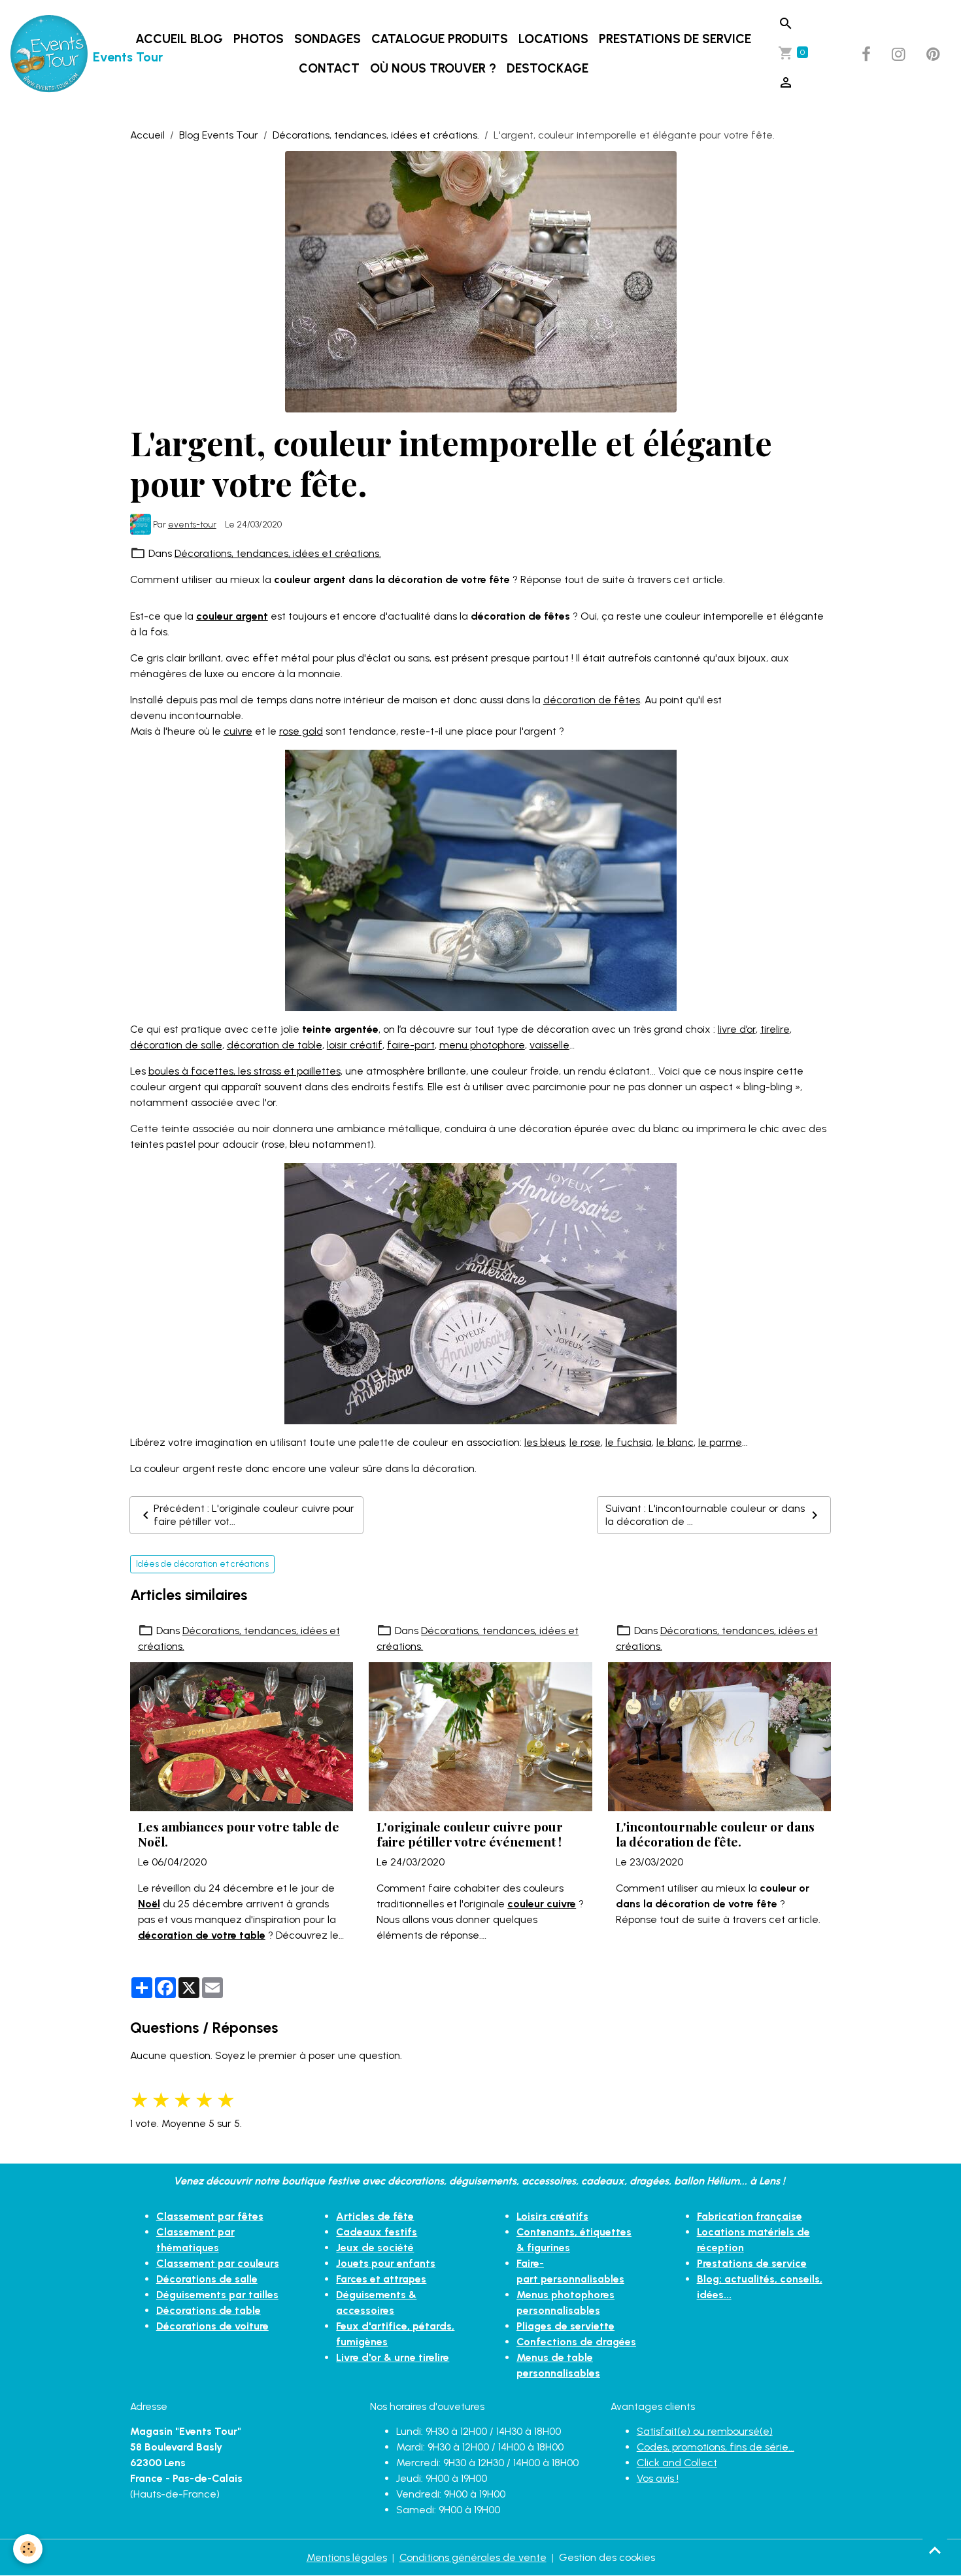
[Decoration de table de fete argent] (480, 1293)
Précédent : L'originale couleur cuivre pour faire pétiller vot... (254, 1515)
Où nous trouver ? (433, 68)
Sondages (328, 39)
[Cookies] (28, 2549)
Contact (329, 68)
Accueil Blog (179, 39)
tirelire (775, 1029)
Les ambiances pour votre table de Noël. (239, 1834)
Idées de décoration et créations (202, 1564)
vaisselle (549, 1045)
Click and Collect (677, 2463)
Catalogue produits (440, 39)
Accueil (147, 135)
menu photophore (482, 1045)
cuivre (238, 731)
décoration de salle (176, 1045)
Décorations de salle (207, 2279)
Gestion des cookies (607, 2557)
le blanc (675, 1442)
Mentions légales (347, 2557)
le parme (720, 1442)
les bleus (545, 1442)
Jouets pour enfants (386, 2263)
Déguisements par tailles (217, 2295)
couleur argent (232, 616)
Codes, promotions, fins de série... (716, 2447)
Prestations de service (675, 39)
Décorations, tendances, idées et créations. (376, 135)
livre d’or (737, 1029)
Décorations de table (209, 2310)
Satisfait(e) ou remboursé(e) (705, 2431)
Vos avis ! (658, 2478)
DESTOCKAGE (548, 68)
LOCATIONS (553, 39)
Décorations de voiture (212, 2326)
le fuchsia (629, 1442)
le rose (585, 1442)
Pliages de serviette (565, 2326)
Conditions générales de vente (473, 2557)
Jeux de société (375, 2248)
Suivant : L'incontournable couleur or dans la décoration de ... (705, 1515)
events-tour (192, 524)
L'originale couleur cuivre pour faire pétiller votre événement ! (470, 1834)
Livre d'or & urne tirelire (393, 2357)
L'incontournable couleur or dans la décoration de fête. (715, 1834)
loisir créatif (355, 1045)
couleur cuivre (542, 1904)
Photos (259, 39)
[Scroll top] (935, 2550)
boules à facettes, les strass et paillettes (244, 1071)
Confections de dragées (576, 2342)
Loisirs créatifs (552, 2216)
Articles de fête (375, 2216)
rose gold (301, 731)
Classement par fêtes (210, 2216)
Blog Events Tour (219, 135)
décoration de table (275, 1045)
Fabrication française (750, 2216)
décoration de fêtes (592, 700)
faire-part (411, 1045)
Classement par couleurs (218, 2263)
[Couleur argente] (481, 879)
